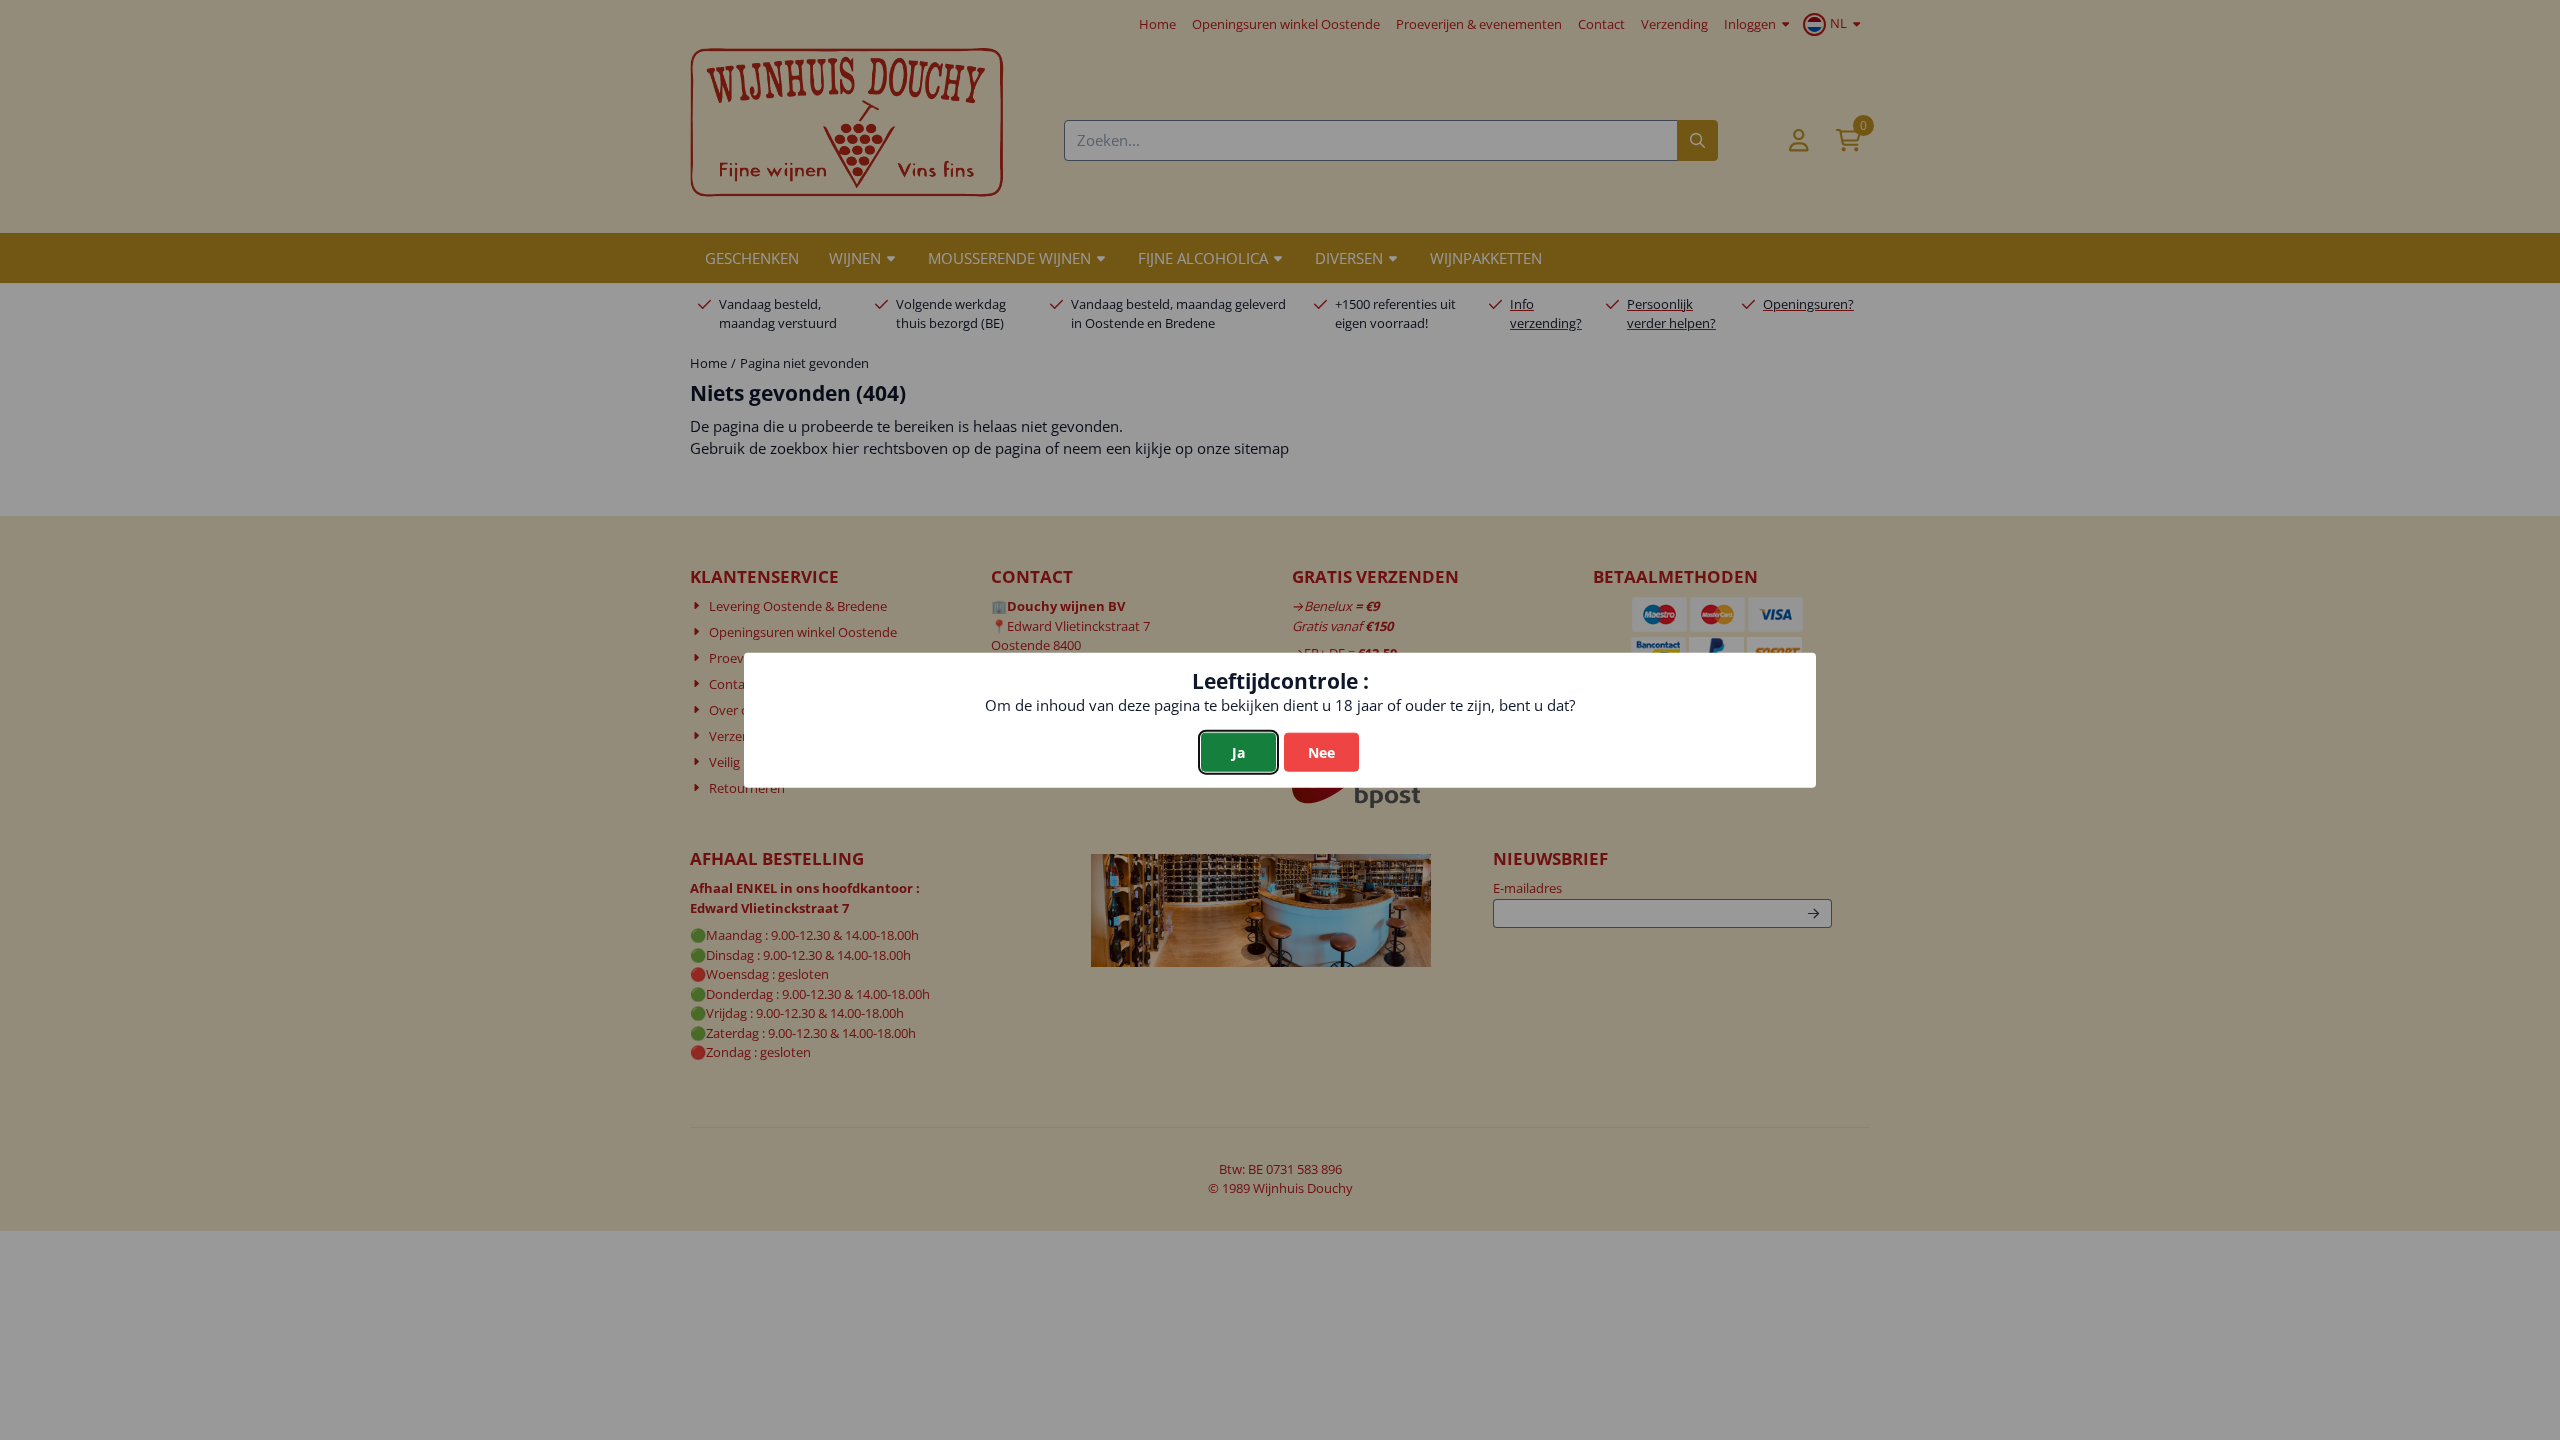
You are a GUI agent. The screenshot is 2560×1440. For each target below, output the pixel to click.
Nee (1321, 751)
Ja (1238, 751)
